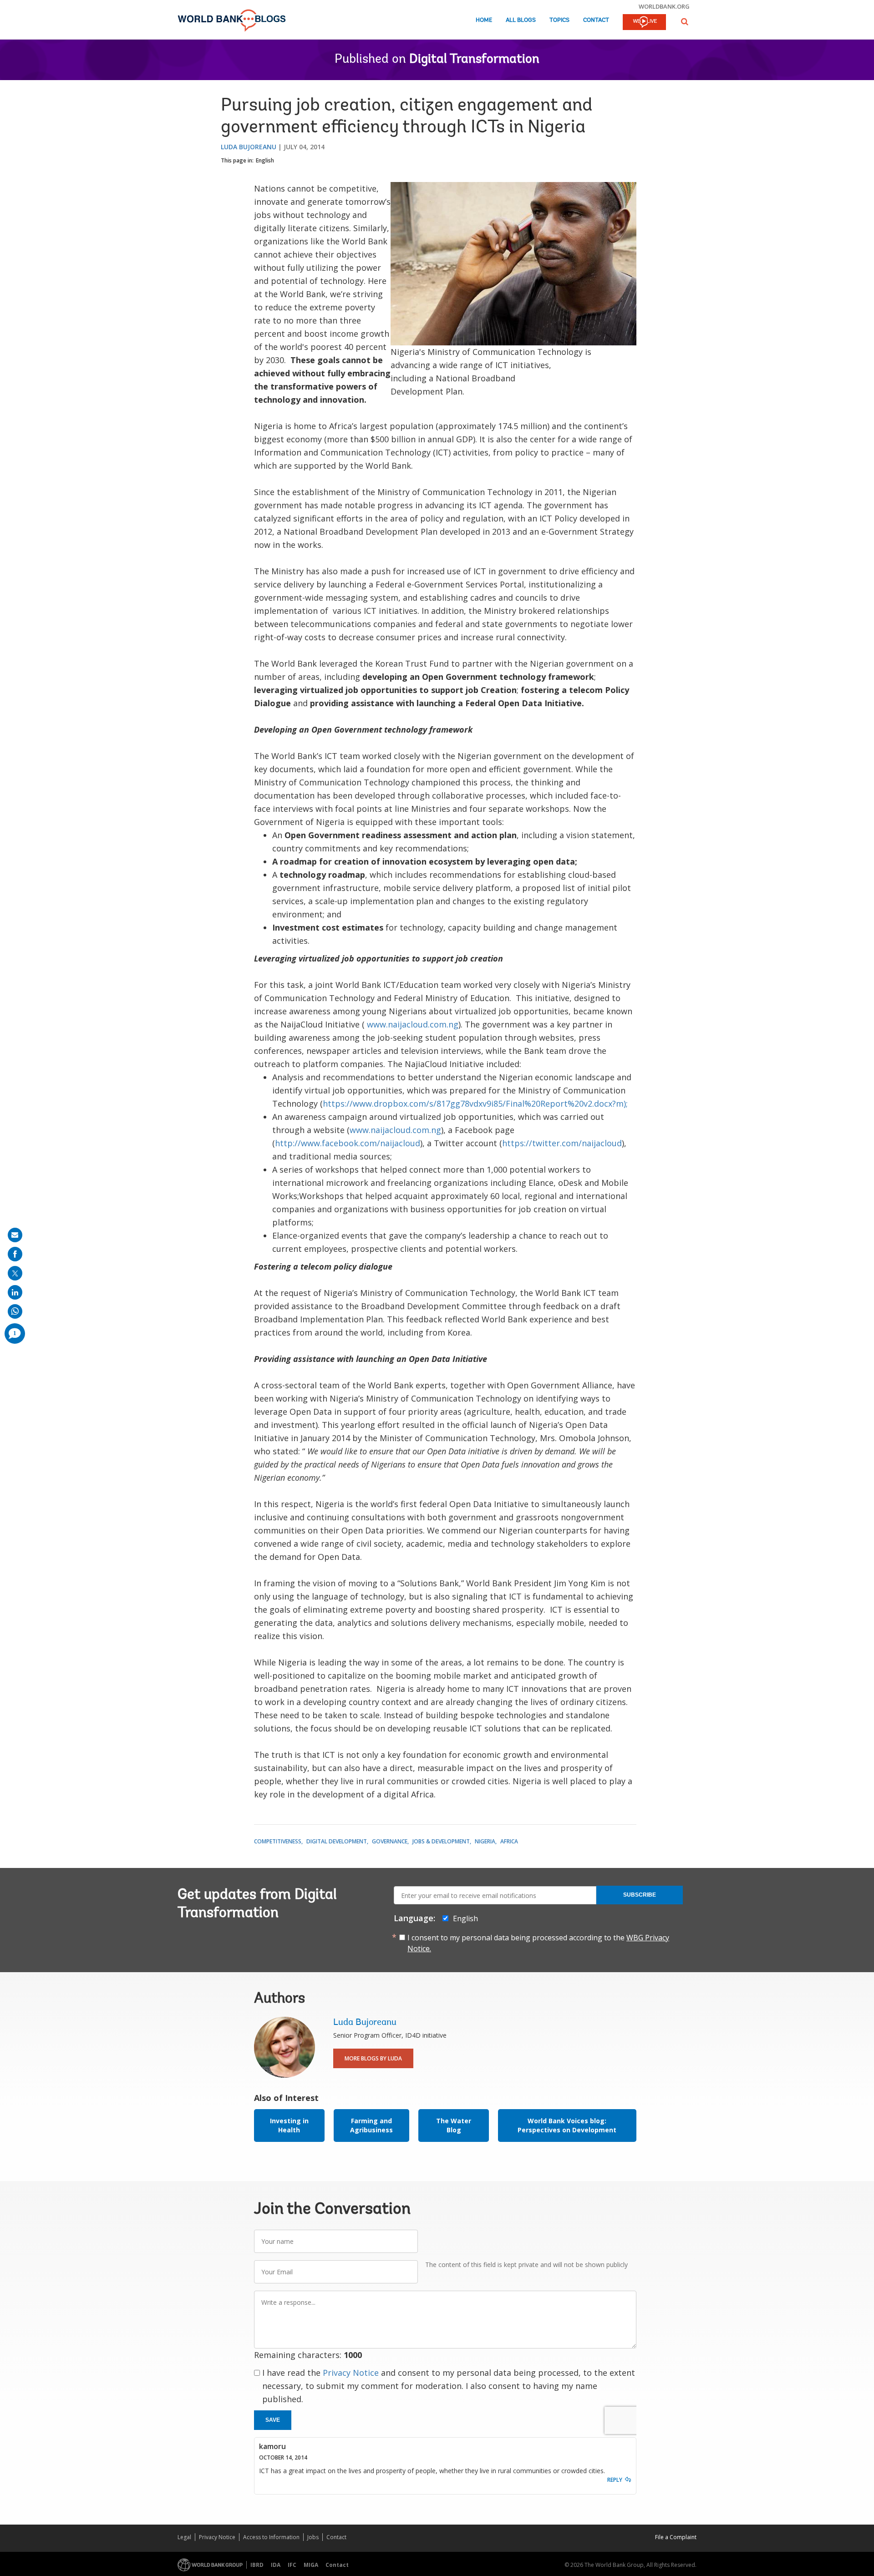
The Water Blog (454, 2125)
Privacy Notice (351, 2373)
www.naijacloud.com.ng (413, 1024)
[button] (685, 22)
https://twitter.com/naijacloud (562, 1143)
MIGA (311, 2565)
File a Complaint (676, 2537)
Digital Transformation (474, 60)
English (265, 160)
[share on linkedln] (15, 1292)
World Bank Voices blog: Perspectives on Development (567, 2125)
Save (273, 2420)
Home (484, 20)
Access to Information (271, 2537)
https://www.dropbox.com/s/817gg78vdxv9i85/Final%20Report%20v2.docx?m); (476, 1103)
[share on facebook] (15, 1254)
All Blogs (521, 20)
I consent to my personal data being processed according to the (538, 1943)
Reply (615, 2480)
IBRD (257, 2565)
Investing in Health (289, 2125)
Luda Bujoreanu (249, 147)
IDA (276, 2565)
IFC (292, 2565)
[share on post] (15, 1273)
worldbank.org (664, 6)
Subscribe (640, 1895)
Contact (596, 20)
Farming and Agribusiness (371, 2125)
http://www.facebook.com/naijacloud (348, 1143)
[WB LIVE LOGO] (644, 23)
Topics (559, 20)
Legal (184, 2537)
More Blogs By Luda (373, 2058)
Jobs (313, 2537)
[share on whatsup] (15, 1311)
